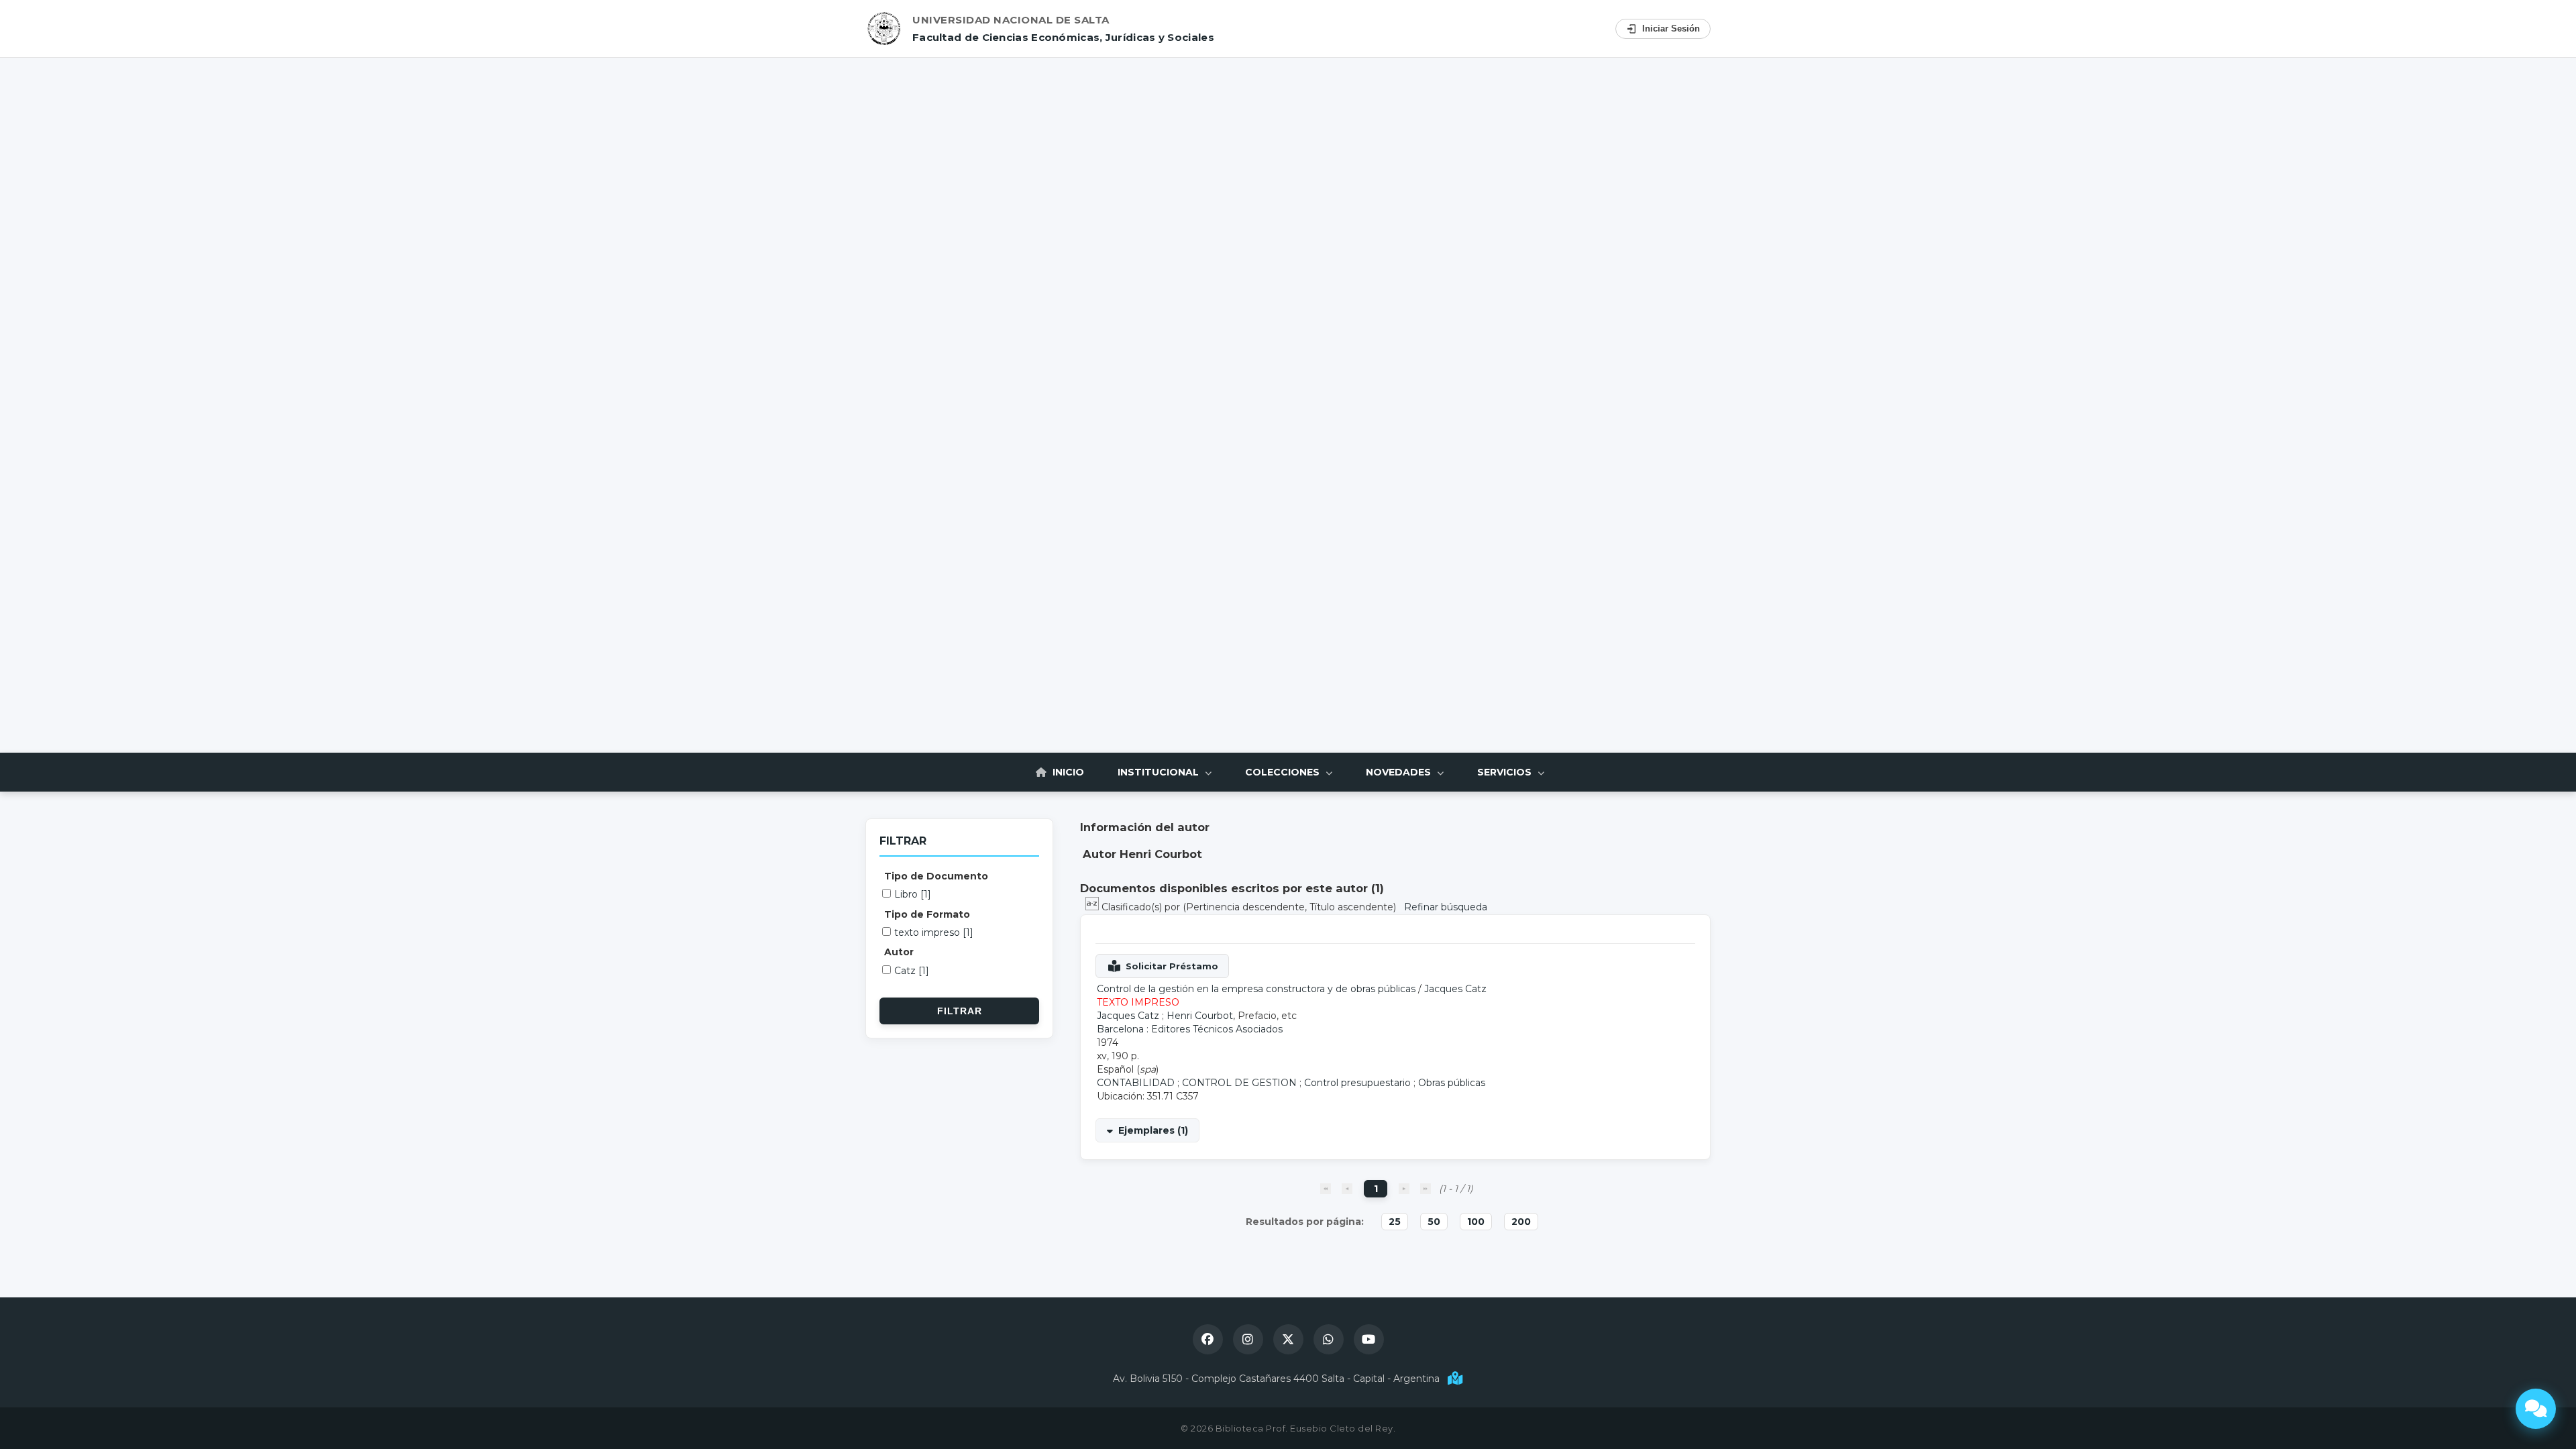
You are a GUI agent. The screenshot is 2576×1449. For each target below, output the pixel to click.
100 (1476, 1222)
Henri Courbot (1200, 1016)
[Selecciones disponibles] (1093, 907)
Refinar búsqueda (1446, 907)
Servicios (1506, 772)
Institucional (1160, 772)
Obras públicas (1452, 1083)
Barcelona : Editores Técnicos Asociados (1190, 1029)
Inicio (1067, 772)
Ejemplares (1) (1153, 1130)
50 (1434, 1222)
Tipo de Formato (927, 914)
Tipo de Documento (936, 876)
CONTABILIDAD (1136, 1083)
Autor (899, 952)
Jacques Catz (1455, 989)
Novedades (1400, 772)
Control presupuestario (1357, 1083)
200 (1521, 1222)
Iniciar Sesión (1671, 29)
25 (1395, 1222)
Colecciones (1284, 772)
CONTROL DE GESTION (1239, 1083)
